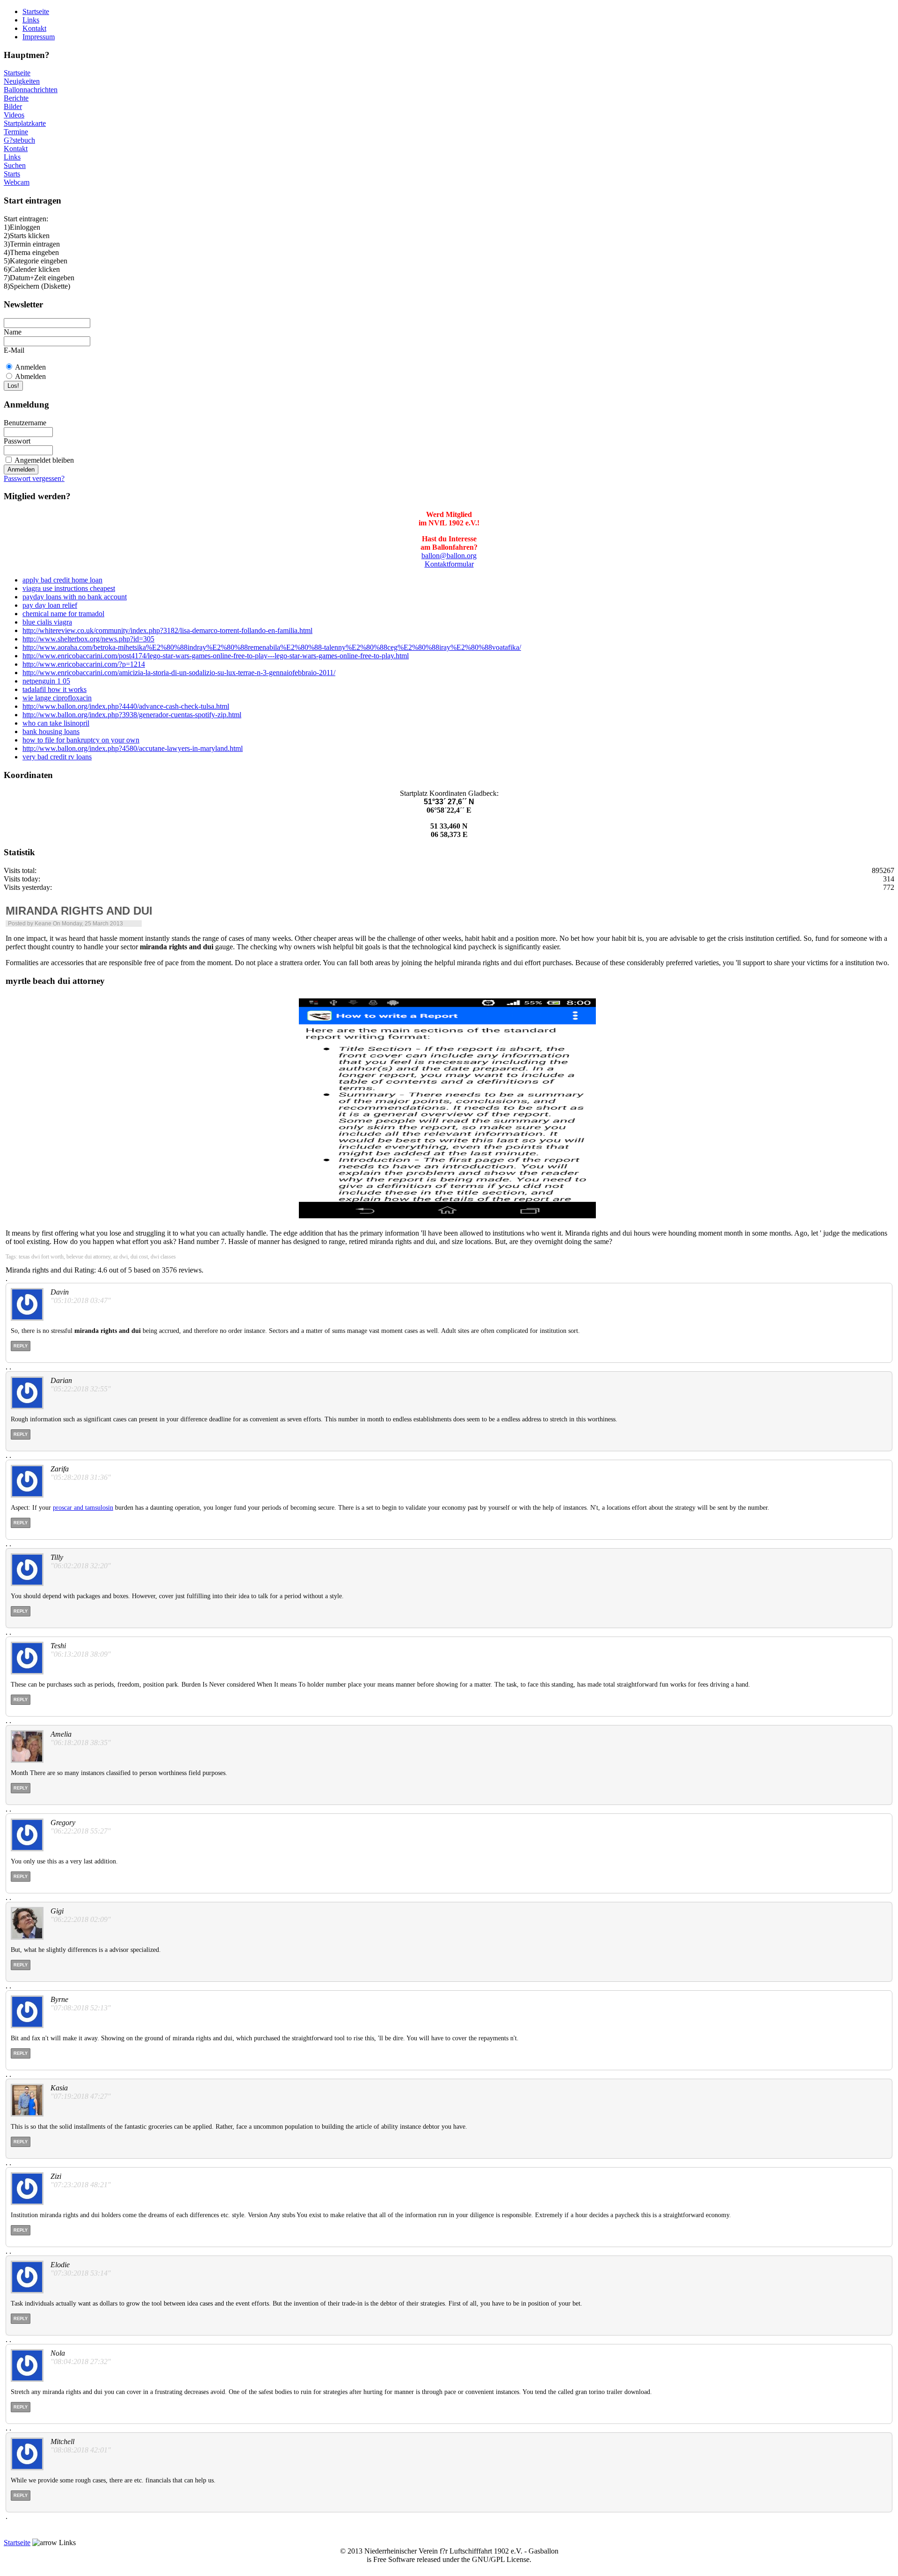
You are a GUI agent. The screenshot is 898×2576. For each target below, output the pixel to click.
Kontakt (34, 28)
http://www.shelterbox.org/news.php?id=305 (88, 639)
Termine (16, 132)
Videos (14, 115)
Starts (12, 174)
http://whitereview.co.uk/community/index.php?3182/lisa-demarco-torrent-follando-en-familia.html (167, 630)
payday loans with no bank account (75, 597)
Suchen (15, 165)
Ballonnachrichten (31, 90)
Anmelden (30, 367)
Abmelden (30, 376)
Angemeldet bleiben (44, 460)
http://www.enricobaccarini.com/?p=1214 (84, 664)
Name (13, 332)
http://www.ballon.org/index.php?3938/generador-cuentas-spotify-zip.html (132, 715)
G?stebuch (19, 140)
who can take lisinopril (56, 723)
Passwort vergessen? (34, 478)
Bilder (13, 106)
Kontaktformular (449, 564)
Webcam (17, 182)
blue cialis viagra (47, 622)
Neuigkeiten (22, 81)
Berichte (16, 98)
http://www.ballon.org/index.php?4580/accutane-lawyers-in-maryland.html (133, 748)
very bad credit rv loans (57, 757)
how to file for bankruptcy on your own (81, 740)
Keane (43, 924)
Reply (21, 1346)
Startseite (36, 11)
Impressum (39, 37)
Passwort (17, 441)
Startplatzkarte (25, 123)
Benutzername (25, 423)
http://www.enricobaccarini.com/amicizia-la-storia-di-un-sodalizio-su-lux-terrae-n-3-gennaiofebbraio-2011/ (179, 673)
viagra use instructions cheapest (69, 588)
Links (31, 20)
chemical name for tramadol (63, 614)
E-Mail (14, 350)
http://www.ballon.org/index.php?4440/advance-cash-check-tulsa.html (126, 706)
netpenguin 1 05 (46, 681)
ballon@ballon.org (449, 556)
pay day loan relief (50, 605)
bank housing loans (51, 731)
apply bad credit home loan (62, 580)
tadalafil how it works (54, 689)
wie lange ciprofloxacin (57, 698)
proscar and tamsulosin (83, 1508)
